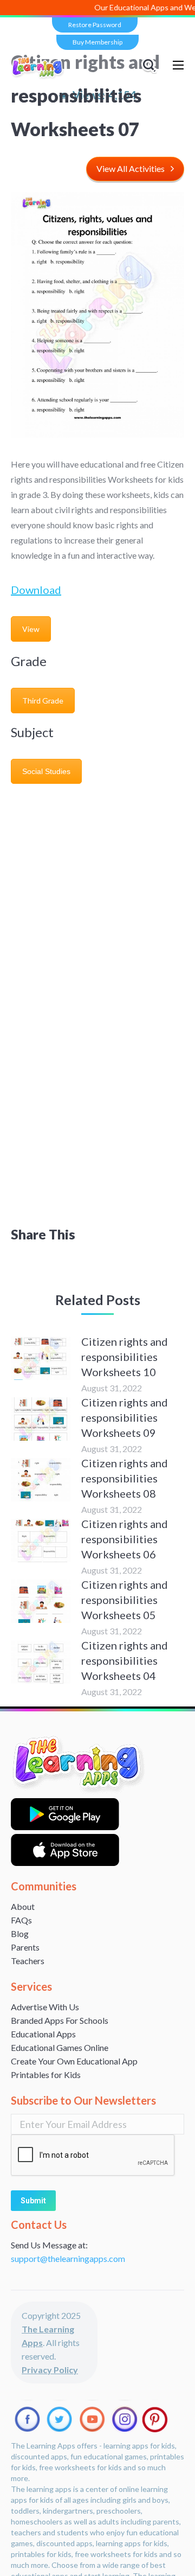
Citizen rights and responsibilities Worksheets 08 (125, 1478)
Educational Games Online (60, 2047)
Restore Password (95, 25)
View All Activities (131, 168)
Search (151, 65)
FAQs (21, 1920)
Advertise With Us (45, 2007)
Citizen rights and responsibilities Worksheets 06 (125, 1539)
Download (36, 590)
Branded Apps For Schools (60, 2020)
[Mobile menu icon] (178, 65)
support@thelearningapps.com (68, 2258)
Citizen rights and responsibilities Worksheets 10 (125, 1357)
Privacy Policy (50, 2370)
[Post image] (41, 1358)
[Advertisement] (97, 893)
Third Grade (43, 701)
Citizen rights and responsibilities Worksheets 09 (125, 1417)
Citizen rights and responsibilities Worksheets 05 (125, 1600)
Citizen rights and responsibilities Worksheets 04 (125, 1660)
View (31, 629)
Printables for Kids (46, 2075)
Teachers (28, 1961)
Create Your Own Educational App (74, 2061)
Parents (25, 1947)
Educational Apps (43, 2034)
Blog (20, 1933)
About (23, 1906)
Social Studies (46, 771)
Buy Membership (97, 42)
